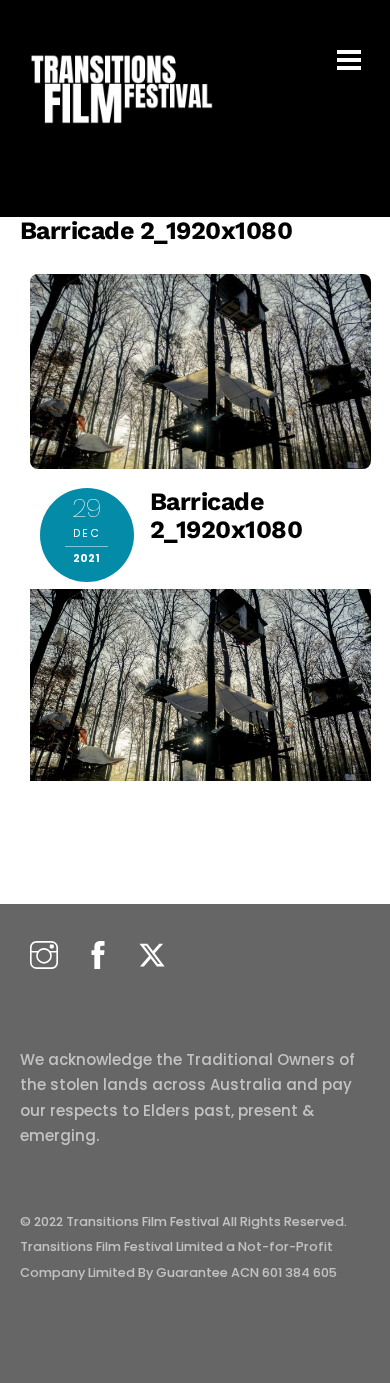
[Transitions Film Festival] (120, 133)
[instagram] (44, 956)
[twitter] (152, 956)
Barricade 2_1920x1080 (156, 230)
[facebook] (98, 956)
